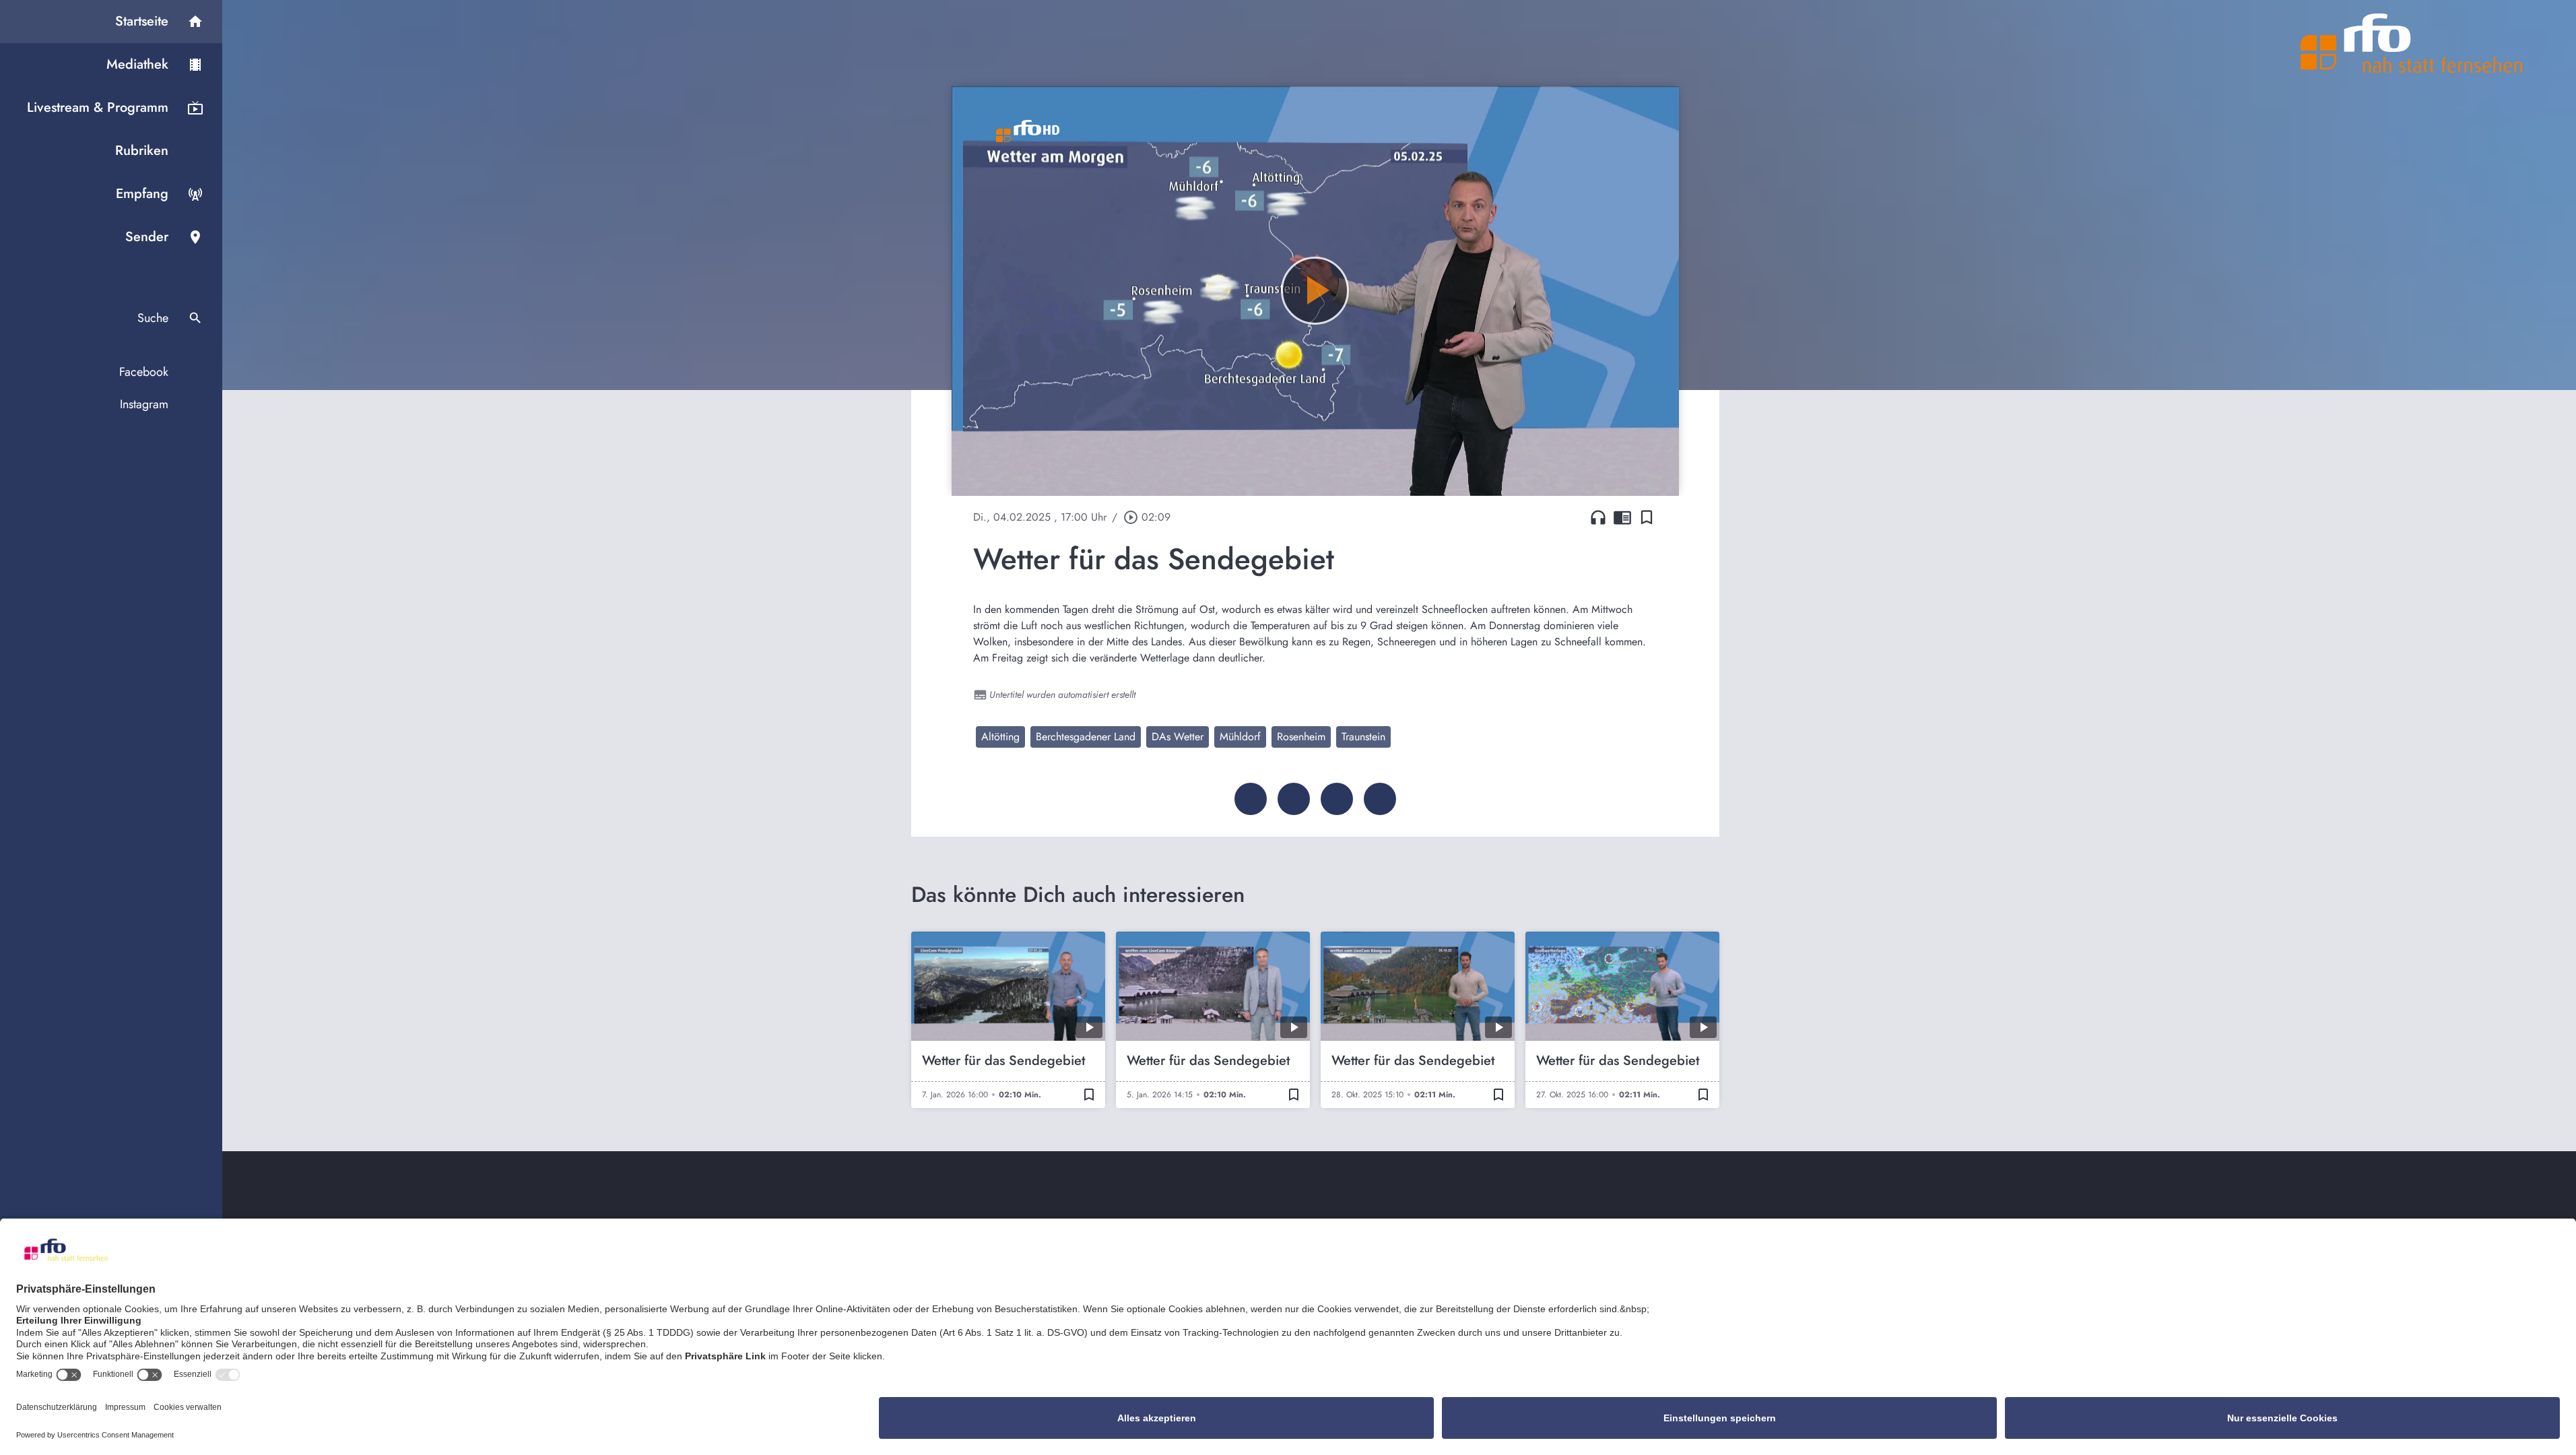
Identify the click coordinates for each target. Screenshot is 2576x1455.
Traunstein (1363, 737)
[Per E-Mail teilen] (1380, 799)
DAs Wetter (1178, 737)
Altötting (1000, 737)
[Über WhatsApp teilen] (1337, 799)
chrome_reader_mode (1622, 517)
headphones (1598, 517)
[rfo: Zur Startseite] (2412, 43)
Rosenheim (1301, 737)
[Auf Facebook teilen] (1251, 799)
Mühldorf (1240, 737)
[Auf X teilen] (1294, 799)
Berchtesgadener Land (1086, 737)
